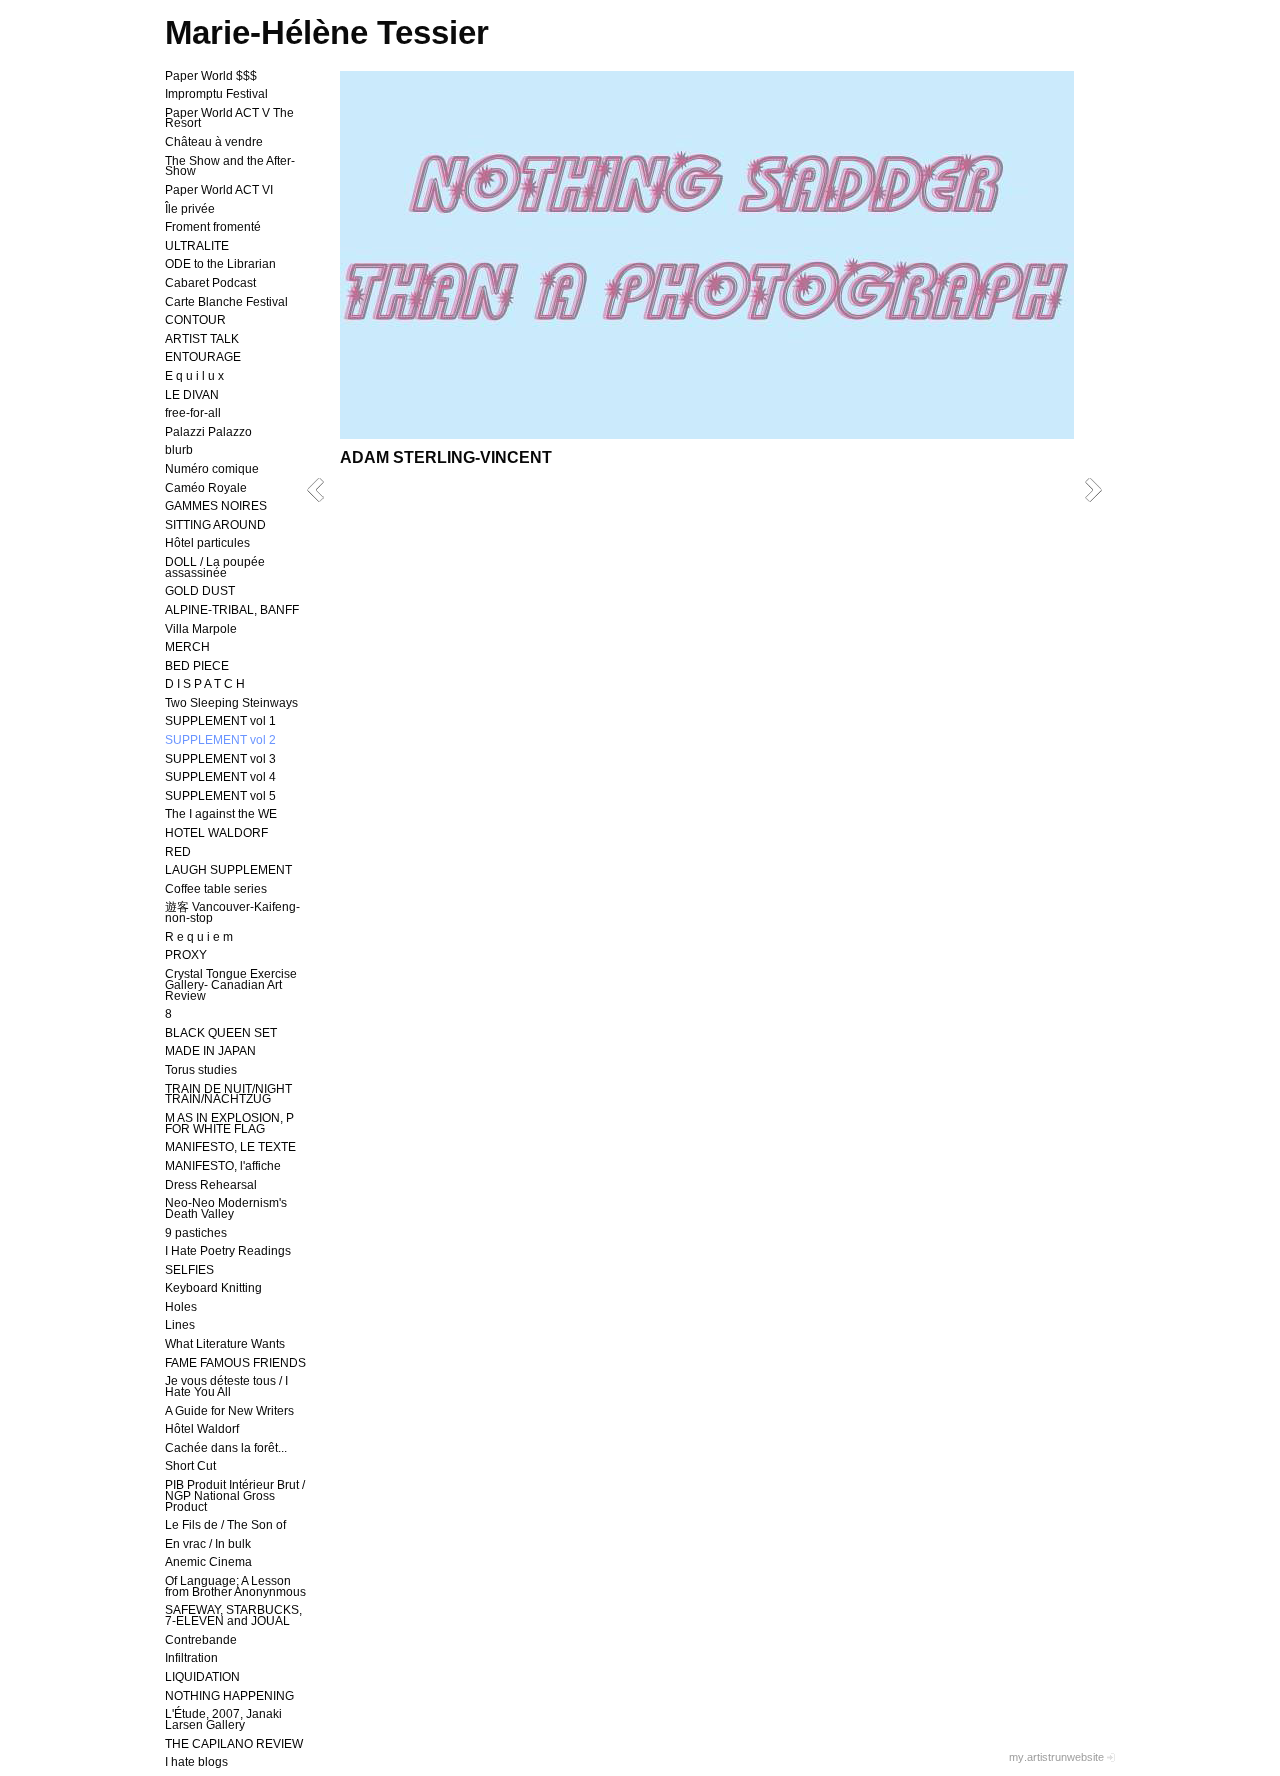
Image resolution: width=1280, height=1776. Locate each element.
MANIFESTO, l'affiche (223, 1166)
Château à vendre (214, 142)
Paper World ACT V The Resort (229, 118)
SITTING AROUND (215, 525)
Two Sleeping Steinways (231, 703)
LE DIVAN (192, 395)
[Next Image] (1100, 489)
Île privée (190, 209)
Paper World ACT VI (219, 190)
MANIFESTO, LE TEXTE (230, 1147)
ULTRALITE (197, 246)
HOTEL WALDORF (216, 833)
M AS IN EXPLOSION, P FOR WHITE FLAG (229, 1123)
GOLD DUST (200, 591)
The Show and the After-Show (230, 166)
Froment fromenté (213, 227)
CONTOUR (195, 320)
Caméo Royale (206, 488)
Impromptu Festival (216, 94)
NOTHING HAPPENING (229, 1696)
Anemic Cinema (208, 1562)
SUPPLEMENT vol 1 (220, 721)
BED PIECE (197, 666)
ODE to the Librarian (220, 264)
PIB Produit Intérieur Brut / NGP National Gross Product (235, 1496)
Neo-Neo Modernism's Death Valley (226, 1208)
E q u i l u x (194, 376)
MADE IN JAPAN (210, 1051)
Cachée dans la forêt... (226, 1448)
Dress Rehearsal (211, 1185)
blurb (179, 450)
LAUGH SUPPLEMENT (228, 870)
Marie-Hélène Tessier (327, 32)
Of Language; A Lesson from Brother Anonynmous (235, 1586)
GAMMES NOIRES (216, 506)
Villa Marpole (201, 629)
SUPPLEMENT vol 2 (220, 740)
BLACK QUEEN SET (221, 1033)
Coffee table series (216, 889)
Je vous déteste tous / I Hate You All (226, 1386)
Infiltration (191, 1658)
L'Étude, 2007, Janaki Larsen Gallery (223, 1719)
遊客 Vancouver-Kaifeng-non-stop (232, 912)
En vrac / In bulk (208, 1544)
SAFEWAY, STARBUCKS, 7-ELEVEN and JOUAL (233, 1615)
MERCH (187, 647)
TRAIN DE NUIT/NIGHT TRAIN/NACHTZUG (228, 1094)
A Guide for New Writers (229, 1411)
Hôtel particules (207, 543)
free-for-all (193, 413)
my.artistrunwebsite (1056, 1757)
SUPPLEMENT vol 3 (220, 759)
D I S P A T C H (205, 684)
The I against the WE (221, 814)
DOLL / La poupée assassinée (215, 567)
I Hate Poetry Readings (228, 1251)
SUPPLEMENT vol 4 (220, 777)
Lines (180, 1325)
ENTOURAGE (203, 357)
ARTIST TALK (202, 339)
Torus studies (201, 1070)
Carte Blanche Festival (226, 302)
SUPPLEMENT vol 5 (220, 796)
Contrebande (201, 1640)
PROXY (186, 955)
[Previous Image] (322, 489)
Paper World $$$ (211, 76)
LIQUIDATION (202, 1677)
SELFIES (189, 1270)
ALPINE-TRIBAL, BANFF (232, 610)
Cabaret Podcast (210, 283)
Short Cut (190, 1466)
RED (178, 852)
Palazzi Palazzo (208, 432)
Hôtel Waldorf (202, 1429)
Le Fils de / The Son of (225, 1525)
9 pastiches (196, 1233)
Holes (181, 1307)
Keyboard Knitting (213, 1288)
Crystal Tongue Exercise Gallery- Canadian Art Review (231, 985)
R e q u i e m (199, 937)
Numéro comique (212, 469)
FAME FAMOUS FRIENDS (235, 1363)
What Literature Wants (225, 1344)
